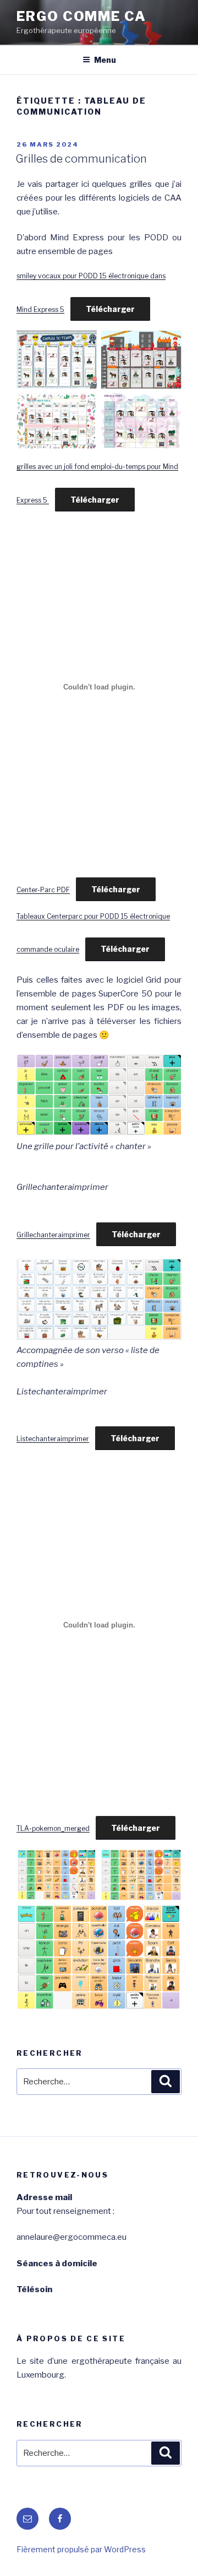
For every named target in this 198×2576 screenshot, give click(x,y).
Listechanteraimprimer (53, 1439)
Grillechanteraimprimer (53, 1235)
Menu (105, 60)
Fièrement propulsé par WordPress (81, 2549)
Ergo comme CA (81, 16)
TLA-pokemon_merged (53, 1828)
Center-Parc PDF (43, 890)
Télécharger (110, 309)
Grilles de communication (81, 159)
